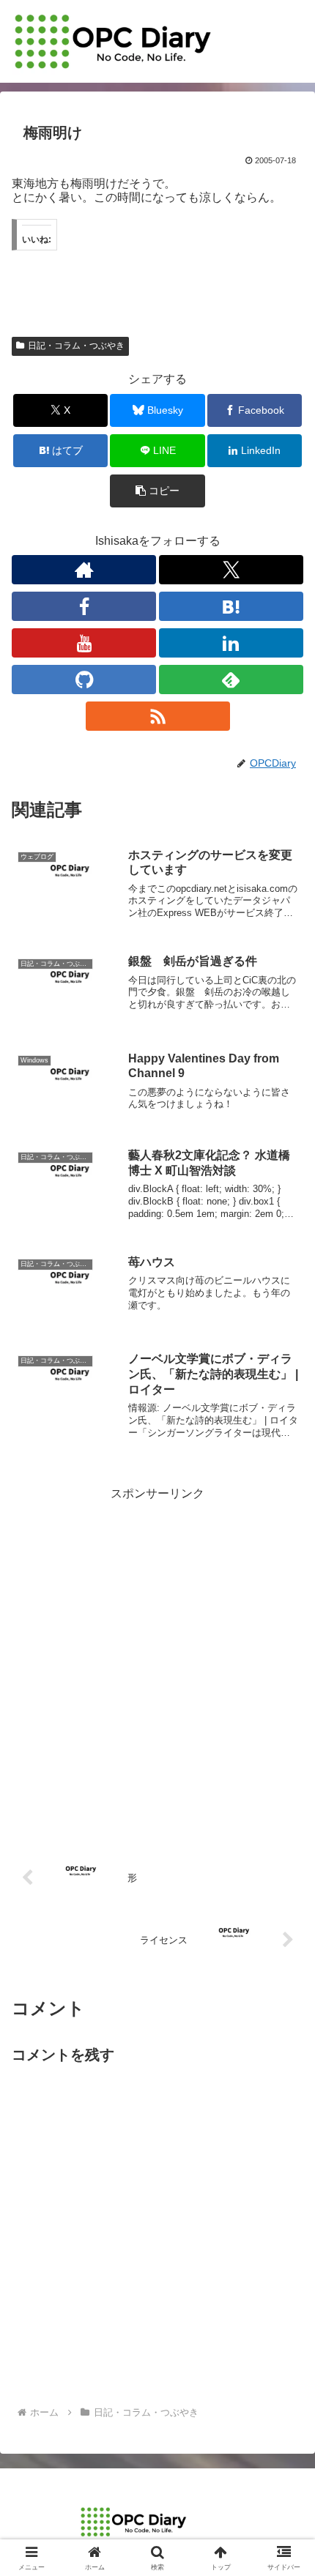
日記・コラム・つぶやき (76, 346)
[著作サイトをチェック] (84, 570)
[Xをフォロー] (231, 570)
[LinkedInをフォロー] (231, 643)
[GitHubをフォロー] (84, 680)
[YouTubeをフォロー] (84, 643)
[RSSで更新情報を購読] (158, 716)
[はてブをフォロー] (231, 606)
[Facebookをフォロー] (84, 606)
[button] (157, 491)
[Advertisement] (157, 1662)
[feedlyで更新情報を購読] (231, 680)
